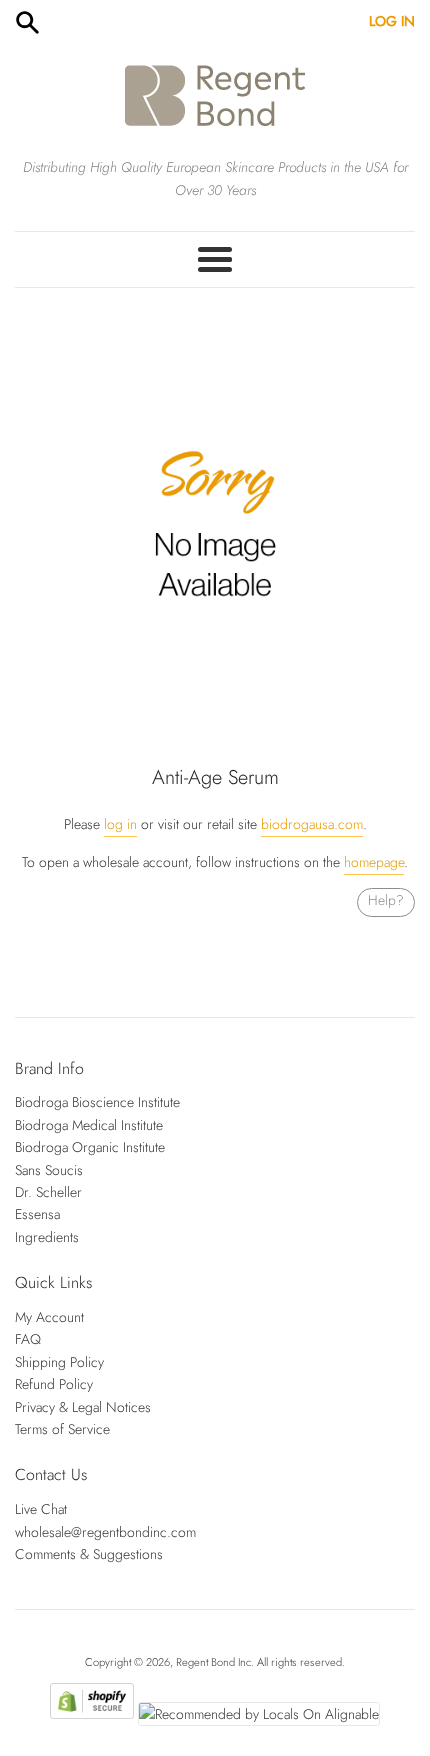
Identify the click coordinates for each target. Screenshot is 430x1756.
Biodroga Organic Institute (90, 1147)
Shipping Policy (59, 1362)
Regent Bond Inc (213, 1662)
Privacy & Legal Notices (83, 1407)
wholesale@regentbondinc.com (105, 1532)
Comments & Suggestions (89, 1554)
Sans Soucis (49, 1170)
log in (120, 824)
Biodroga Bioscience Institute (97, 1102)
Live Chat (41, 1509)
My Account (49, 1317)
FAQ (28, 1339)
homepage (374, 862)
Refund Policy (54, 1384)
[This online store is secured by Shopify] (91, 1714)
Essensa (37, 1214)
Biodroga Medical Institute (89, 1125)
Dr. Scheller (48, 1192)
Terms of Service (62, 1429)
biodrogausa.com (312, 824)
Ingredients (47, 1237)
